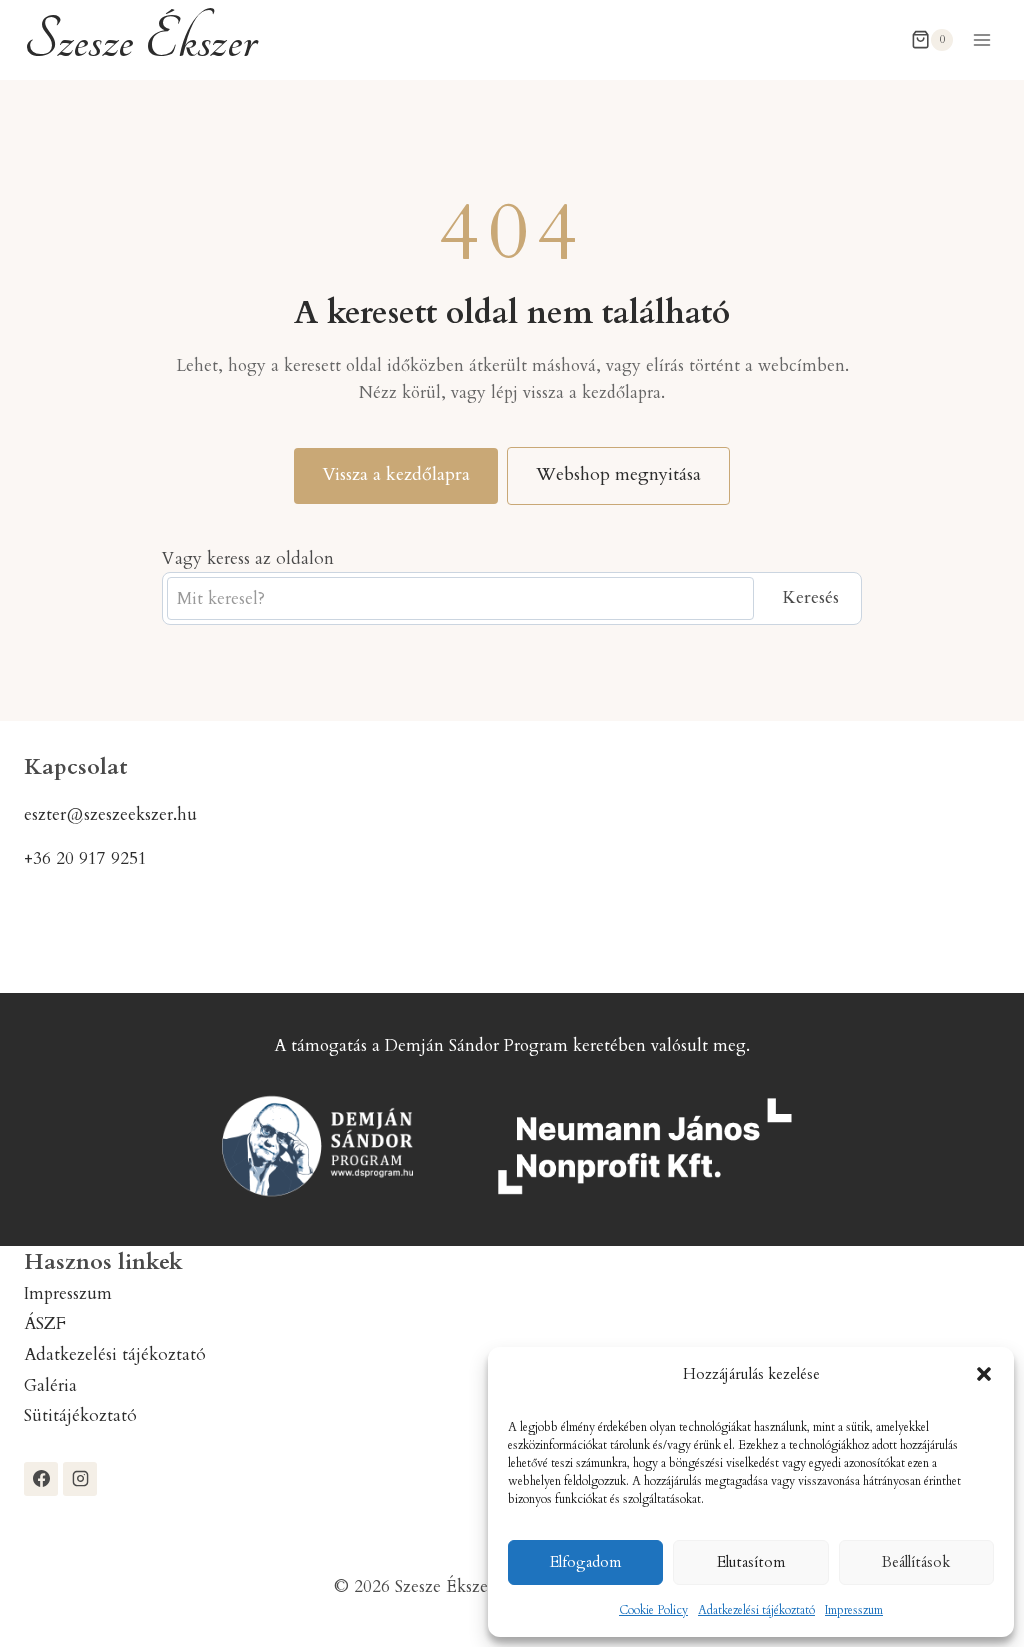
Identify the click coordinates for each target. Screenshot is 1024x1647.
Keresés (810, 597)
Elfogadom (585, 1562)
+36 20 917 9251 (85, 858)
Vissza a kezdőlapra (396, 474)
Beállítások (916, 1562)
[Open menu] (981, 39)
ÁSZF (45, 1323)
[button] (984, 1374)
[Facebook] (41, 1479)
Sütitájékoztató (80, 1415)
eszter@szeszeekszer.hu (110, 814)
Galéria (50, 1385)
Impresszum (854, 1610)
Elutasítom (751, 1562)
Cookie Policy (653, 1610)
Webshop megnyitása (618, 474)
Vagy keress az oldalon (248, 558)
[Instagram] (80, 1479)
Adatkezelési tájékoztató (756, 1610)
